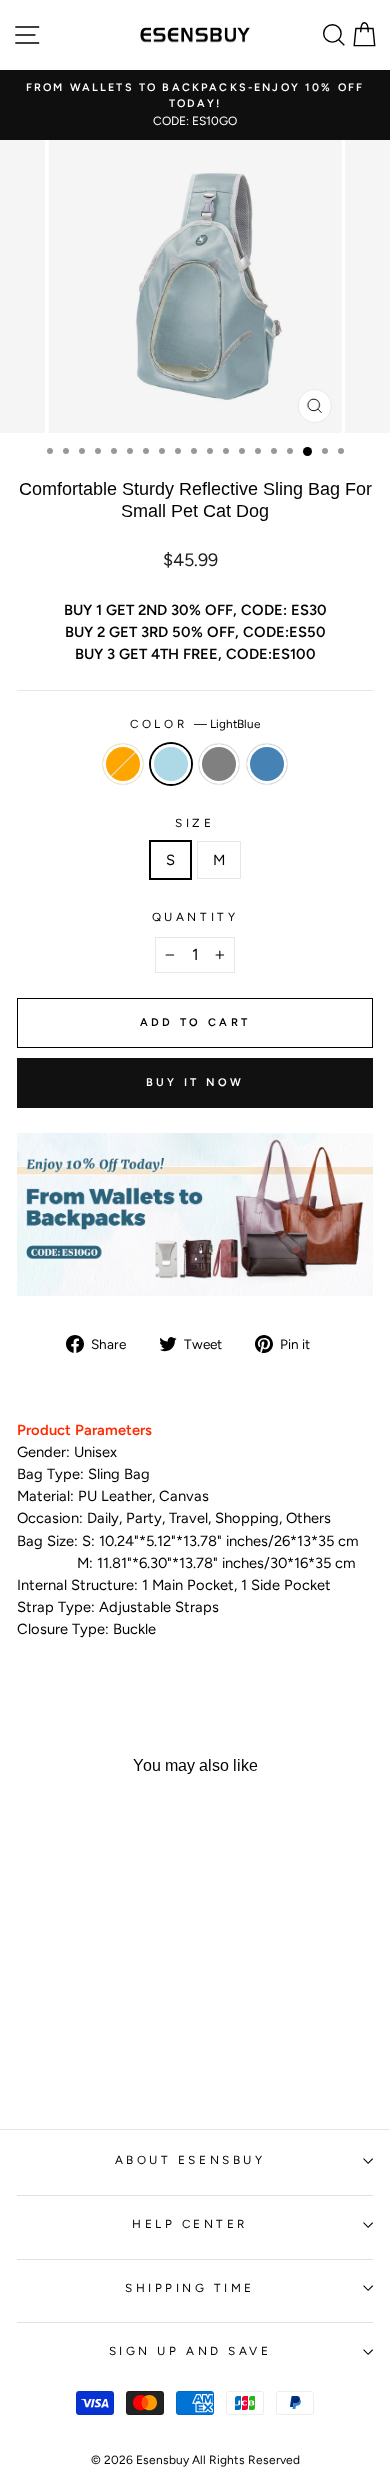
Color (194, 724)
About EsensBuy (190, 2160)
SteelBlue (267, 764)
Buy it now (195, 1082)
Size (194, 823)
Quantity (195, 917)
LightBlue (171, 764)
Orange (123, 764)
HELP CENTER (190, 2224)
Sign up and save (190, 2351)
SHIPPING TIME (190, 2288)
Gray (219, 764)
